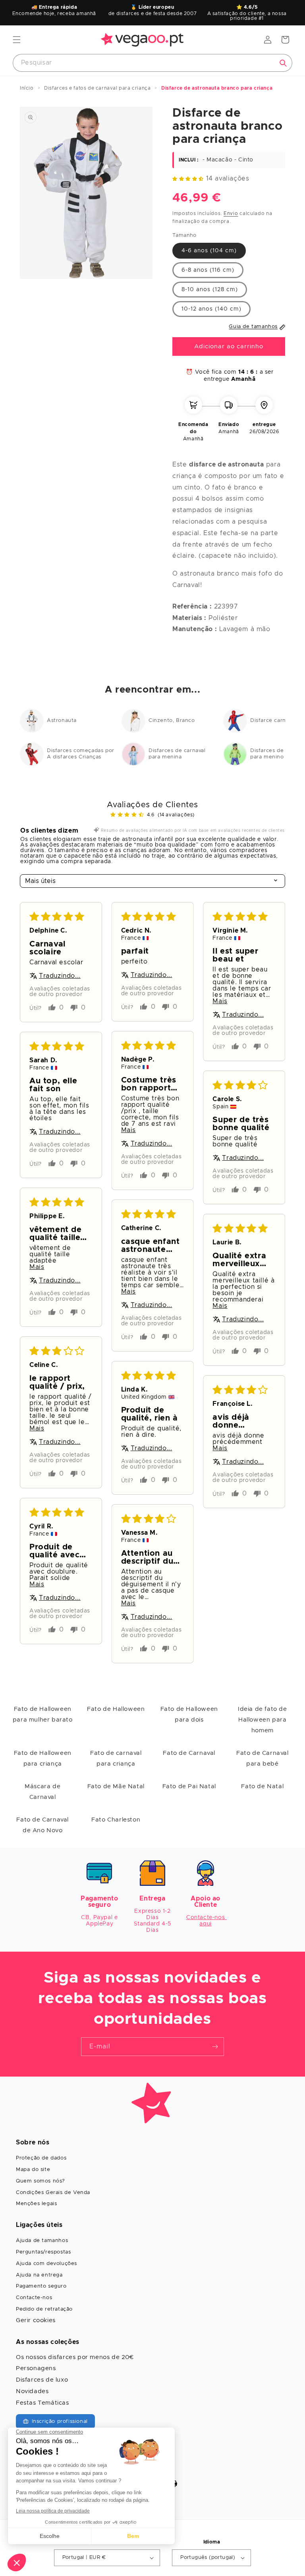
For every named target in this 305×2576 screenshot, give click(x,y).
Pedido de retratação (44, 2309)
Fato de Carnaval (189, 1753)
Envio (231, 213)
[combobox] (152, 63)
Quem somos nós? (41, 2181)
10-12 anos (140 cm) (211, 309)
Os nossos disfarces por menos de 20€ (75, 2357)
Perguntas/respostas (43, 2252)
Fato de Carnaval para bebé (263, 1758)
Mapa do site (33, 2170)
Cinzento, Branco (172, 721)
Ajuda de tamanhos (42, 2241)
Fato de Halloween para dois (189, 1714)
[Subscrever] (215, 2047)
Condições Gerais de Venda (53, 2193)
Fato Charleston (116, 1820)
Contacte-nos (34, 2298)
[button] (17, 40)
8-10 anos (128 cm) (210, 290)
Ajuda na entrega (39, 2275)
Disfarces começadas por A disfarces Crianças (81, 754)
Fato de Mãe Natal (116, 1786)
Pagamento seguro (41, 2286)
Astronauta (62, 721)
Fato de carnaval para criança (116, 1758)
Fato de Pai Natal (189, 1786)
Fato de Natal (262, 1786)
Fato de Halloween (116, 1709)
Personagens (36, 2368)
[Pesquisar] (283, 63)
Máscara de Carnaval (42, 1792)
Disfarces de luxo (42, 2380)
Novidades (32, 2391)
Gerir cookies (36, 2320)
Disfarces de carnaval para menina (177, 754)
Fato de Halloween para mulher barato (43, 1714)
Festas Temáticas (42, 2403)
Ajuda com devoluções (46, 2264)
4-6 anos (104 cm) (209, 251)
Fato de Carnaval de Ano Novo (42, 1825)
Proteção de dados (41, 2158)
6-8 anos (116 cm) (208, 270)
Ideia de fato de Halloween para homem (263, 1720)
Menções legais (36, 2204)
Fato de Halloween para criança (43, 1758)
